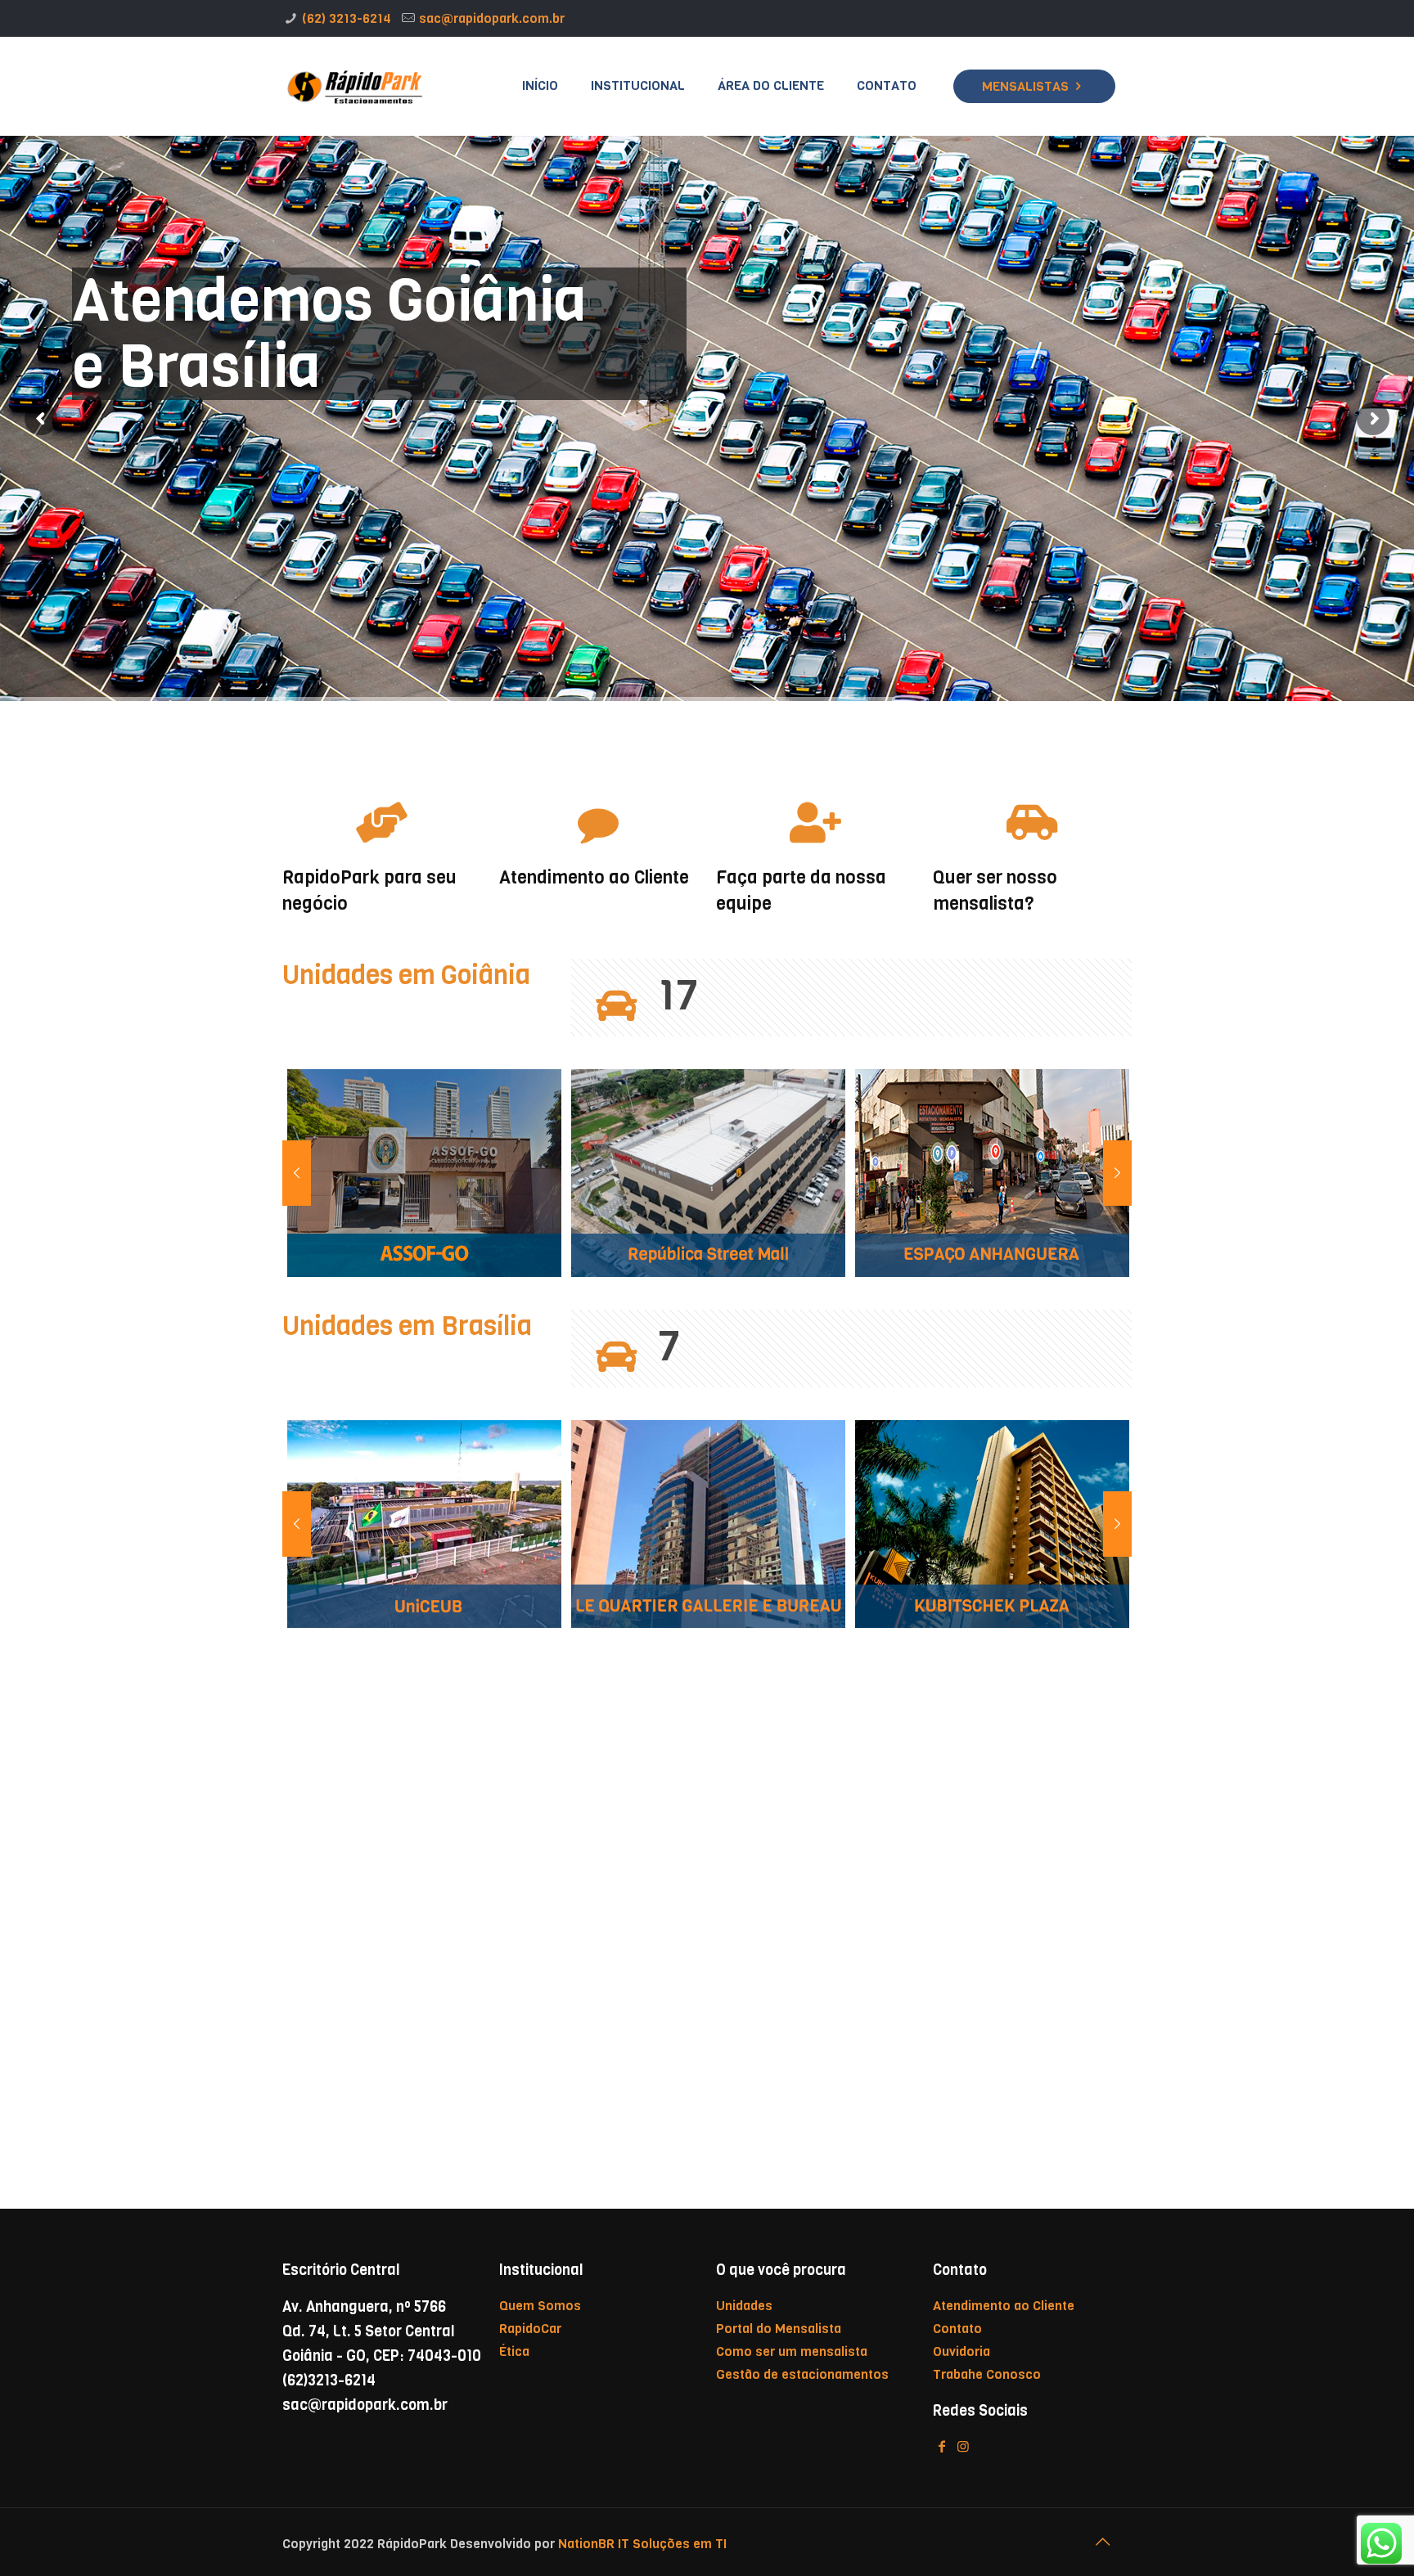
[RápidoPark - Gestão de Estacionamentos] (354, 86)
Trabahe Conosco (987, 2374)
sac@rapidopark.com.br (492, 18)
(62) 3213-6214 (347, 18)
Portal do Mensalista (779, 2329)
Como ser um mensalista (792, 2351)
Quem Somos (540, 2306)
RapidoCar (530, 2329)
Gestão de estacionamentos (802, 2374)
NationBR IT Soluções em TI (641, 2544)
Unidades (744, 2306)
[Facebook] (942, 2446)
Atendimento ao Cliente (1004, 2306)
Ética (514, 2351)
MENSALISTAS (1025, 86)
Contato (957, 2329)
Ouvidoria (961, 2351)
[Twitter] (963, 2446)
